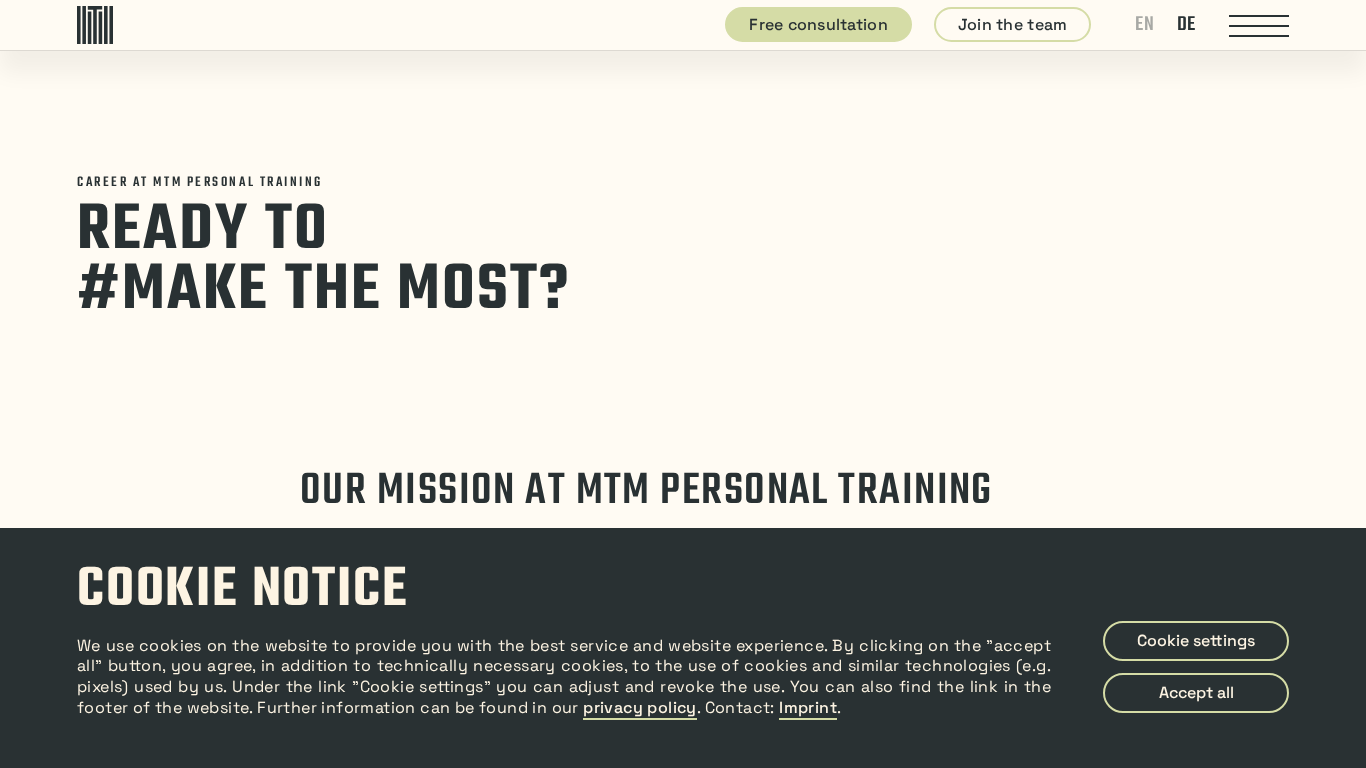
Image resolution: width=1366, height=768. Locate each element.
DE (1186, 24)
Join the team (1013, 24)
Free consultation (818, 24)
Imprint (808, 707)
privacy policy (640, 707)
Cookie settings (1196, 640)
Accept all (1196, 692)
